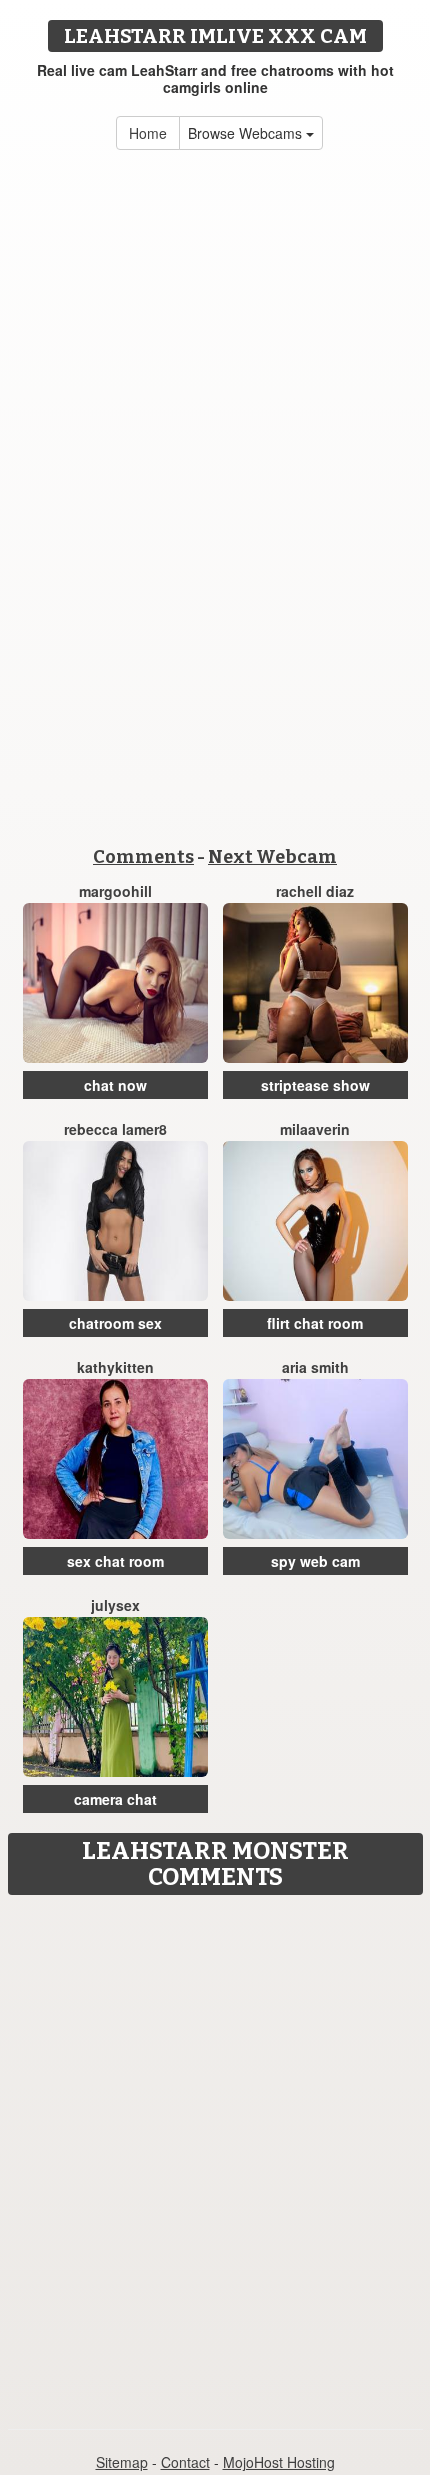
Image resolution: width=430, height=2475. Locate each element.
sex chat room (115, 1561)
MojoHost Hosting (279, 2462)
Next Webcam (272, 857)
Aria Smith (315, 1367)
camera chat (115, 1799)
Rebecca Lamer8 (115, 1129)
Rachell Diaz (315, 891)
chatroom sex (115, 1323)
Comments (143, 857)
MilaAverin (315, 1129)
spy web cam (315, 1561)
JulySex (115, 1605)
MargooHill (115, 891)
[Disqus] (215, 2155)
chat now (115, 1085)
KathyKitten (115, 1367)
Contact (185, 2462)
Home (148, 133)
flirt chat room (315, 1323)
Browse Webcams (247, 133)
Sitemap (122, 2462)
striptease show (315, 1085)
